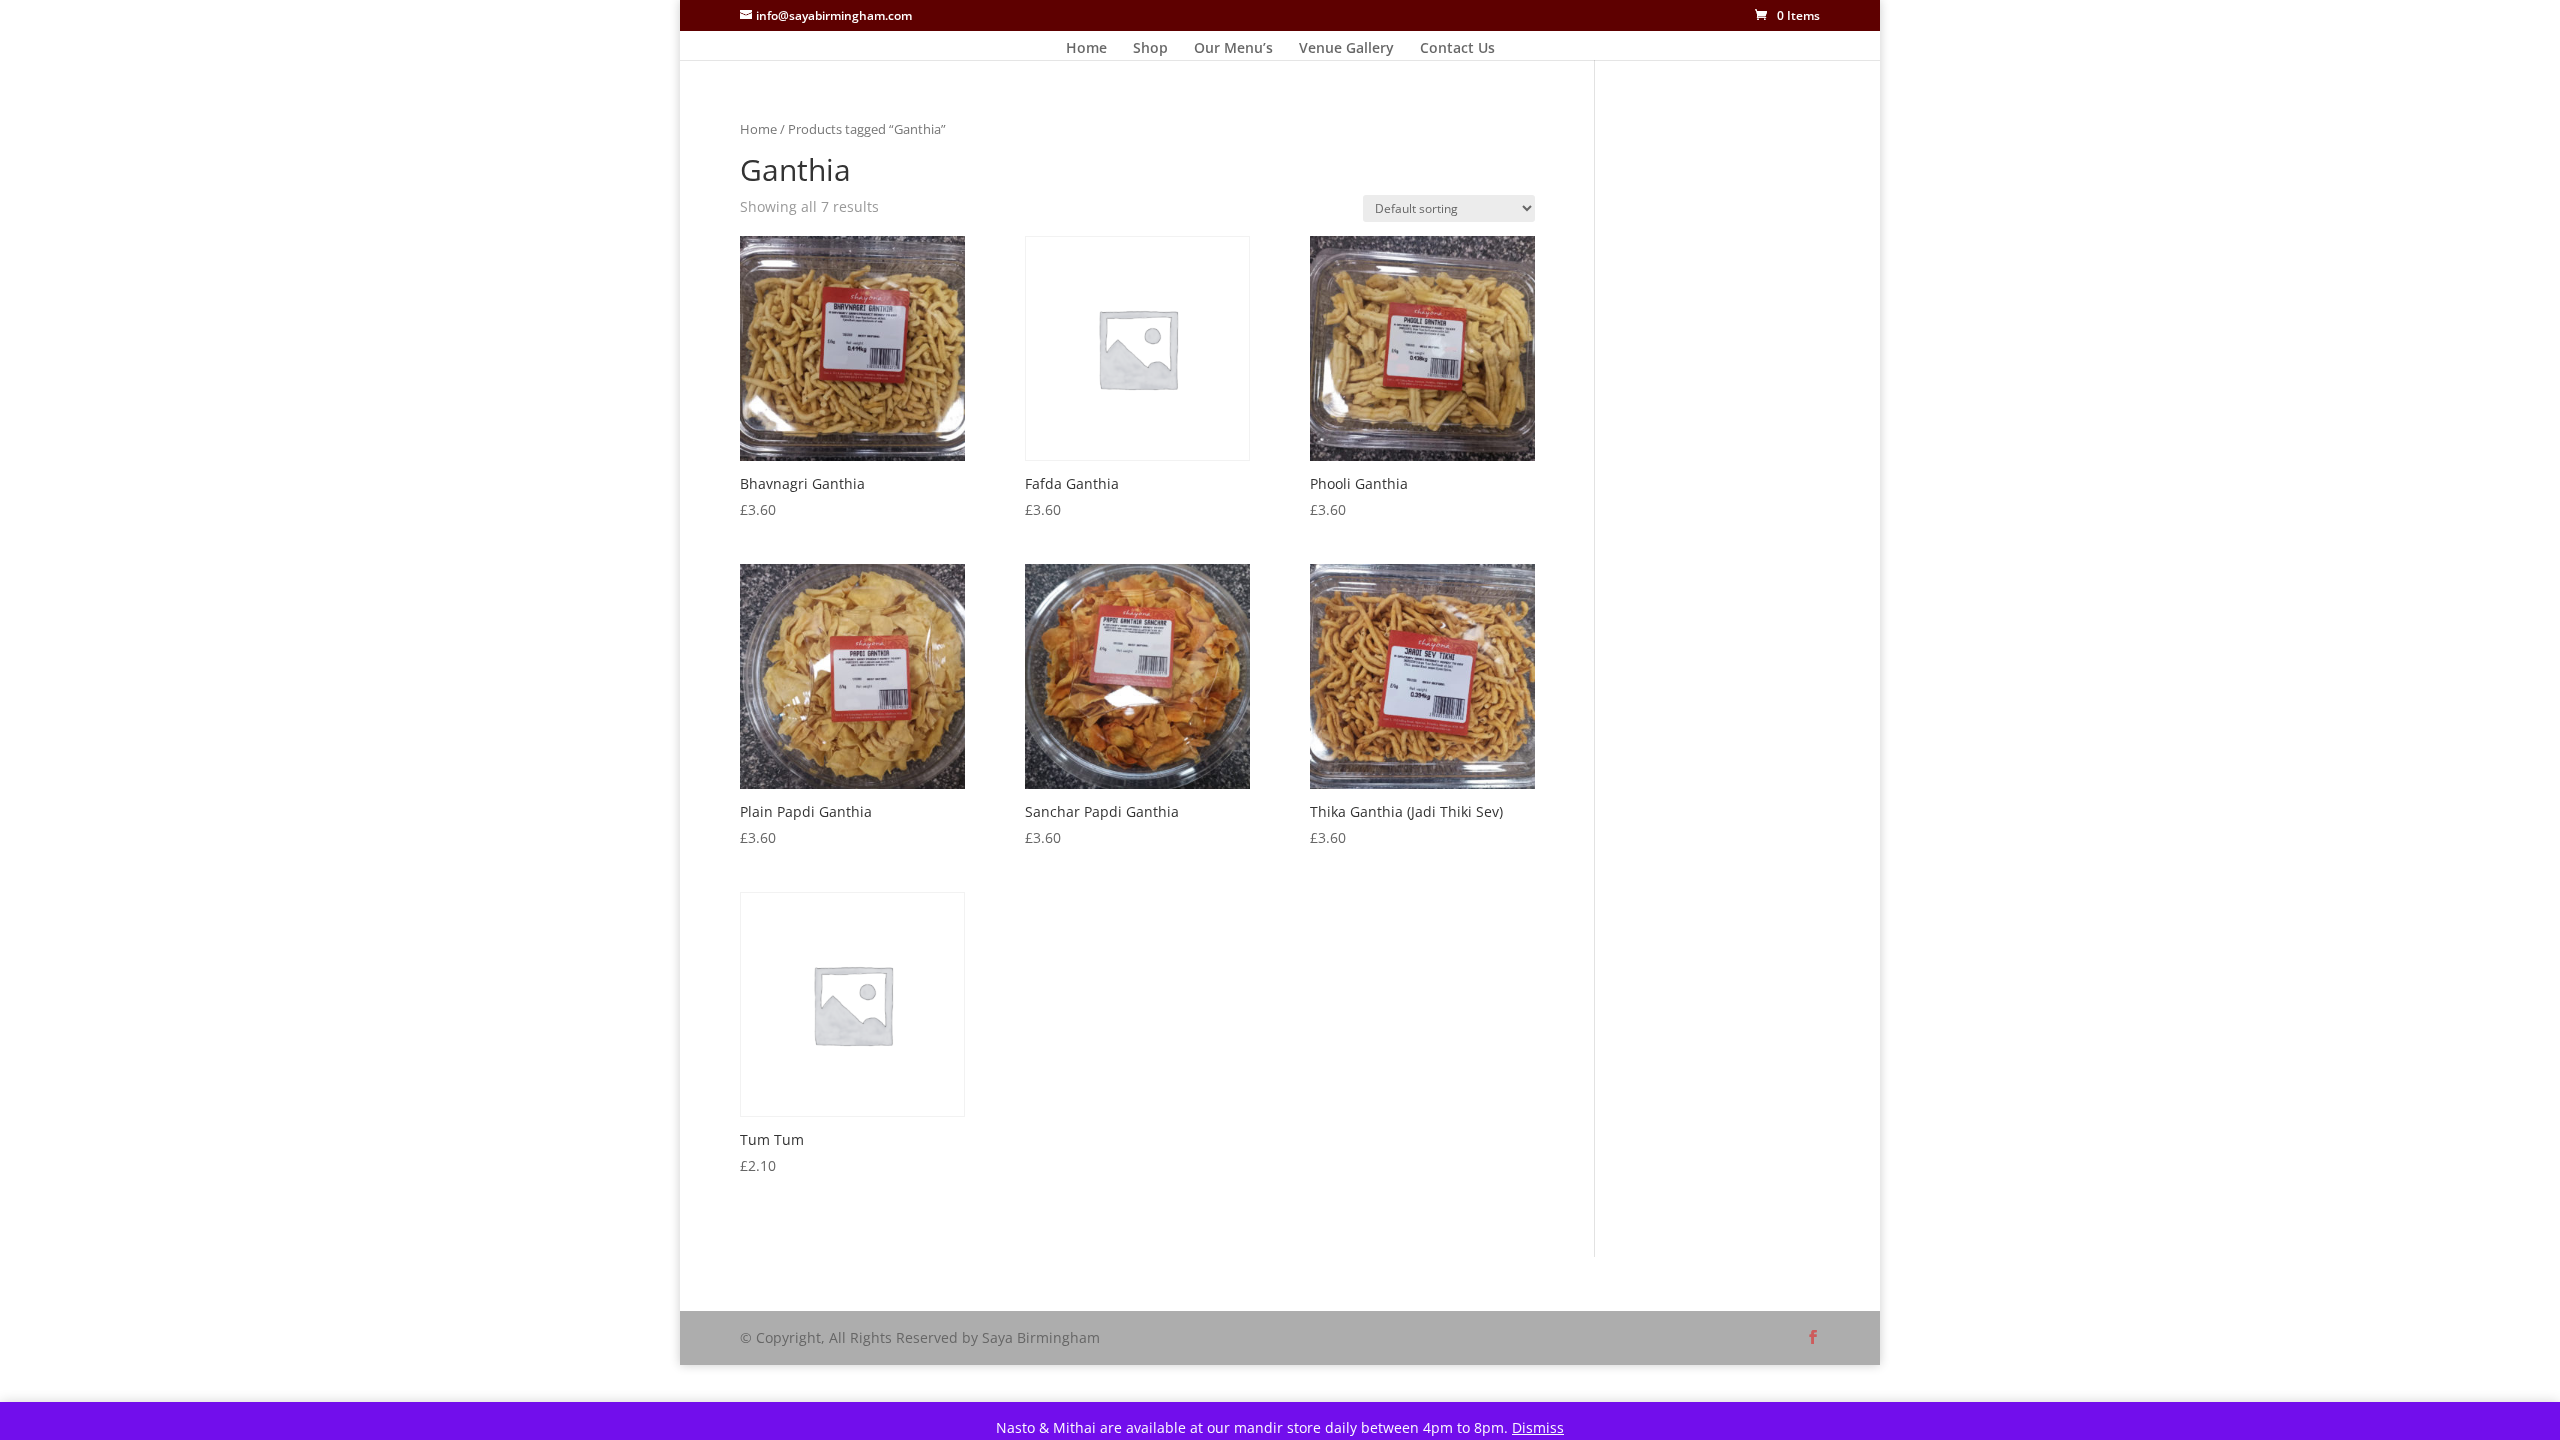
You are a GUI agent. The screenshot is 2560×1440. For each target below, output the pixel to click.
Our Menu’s (1233, 49)
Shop (1150, 49)
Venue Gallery (1346, 49)
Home (1086, 49)
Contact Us (1457, 49)
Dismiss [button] (1538, 1427)
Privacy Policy (854, 1283)
